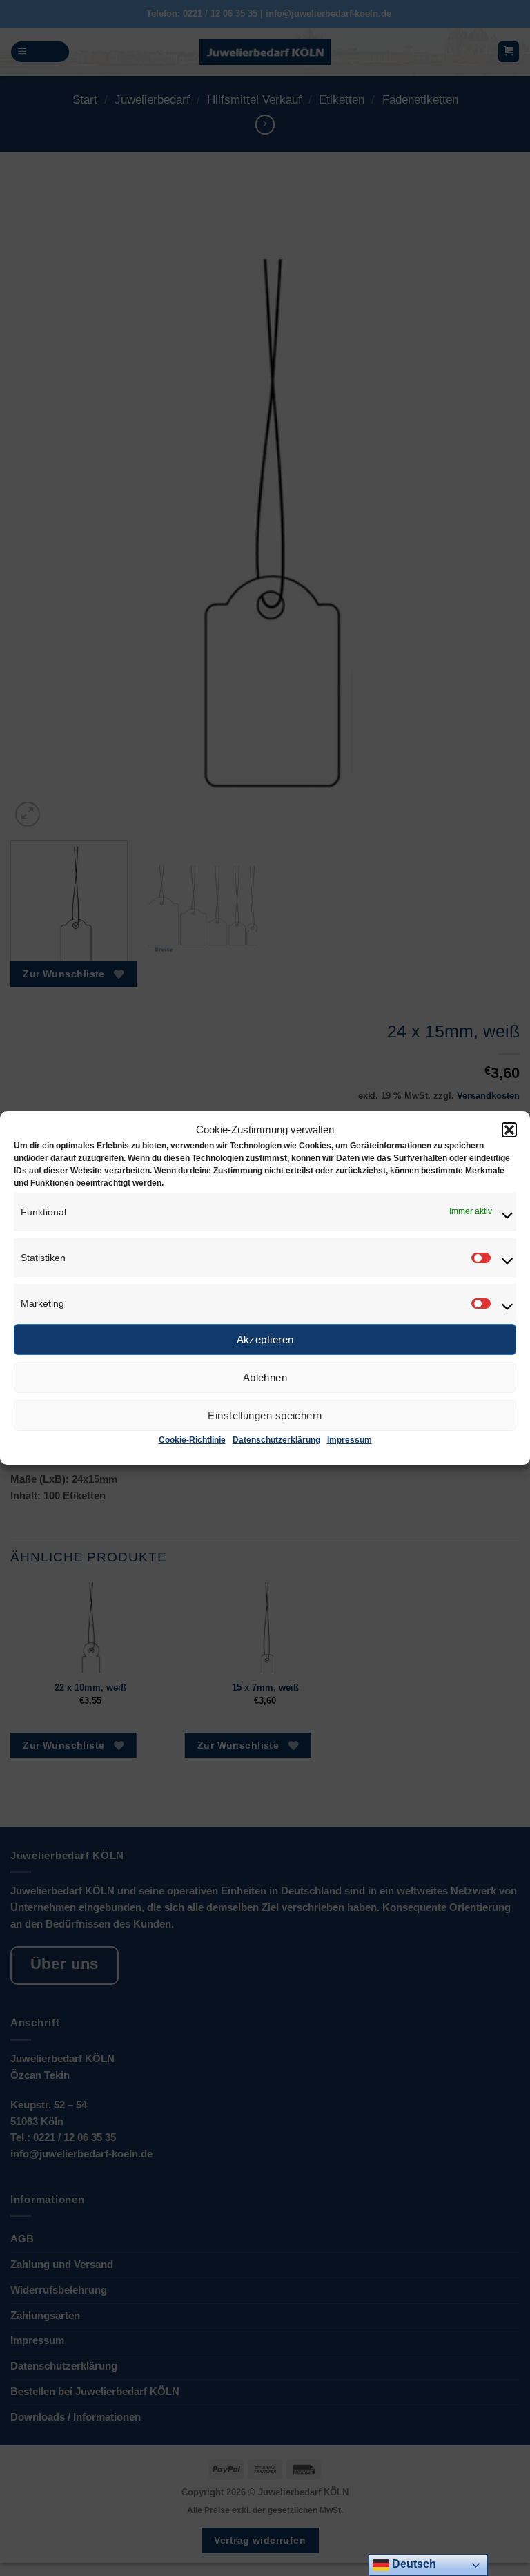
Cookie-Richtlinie (192, 1440)
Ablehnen (265, 1377)
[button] (509, 1130)
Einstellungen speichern (265, 1415)
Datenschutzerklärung (276, 1440)
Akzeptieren (265, 1339)
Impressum (350, 1440)
